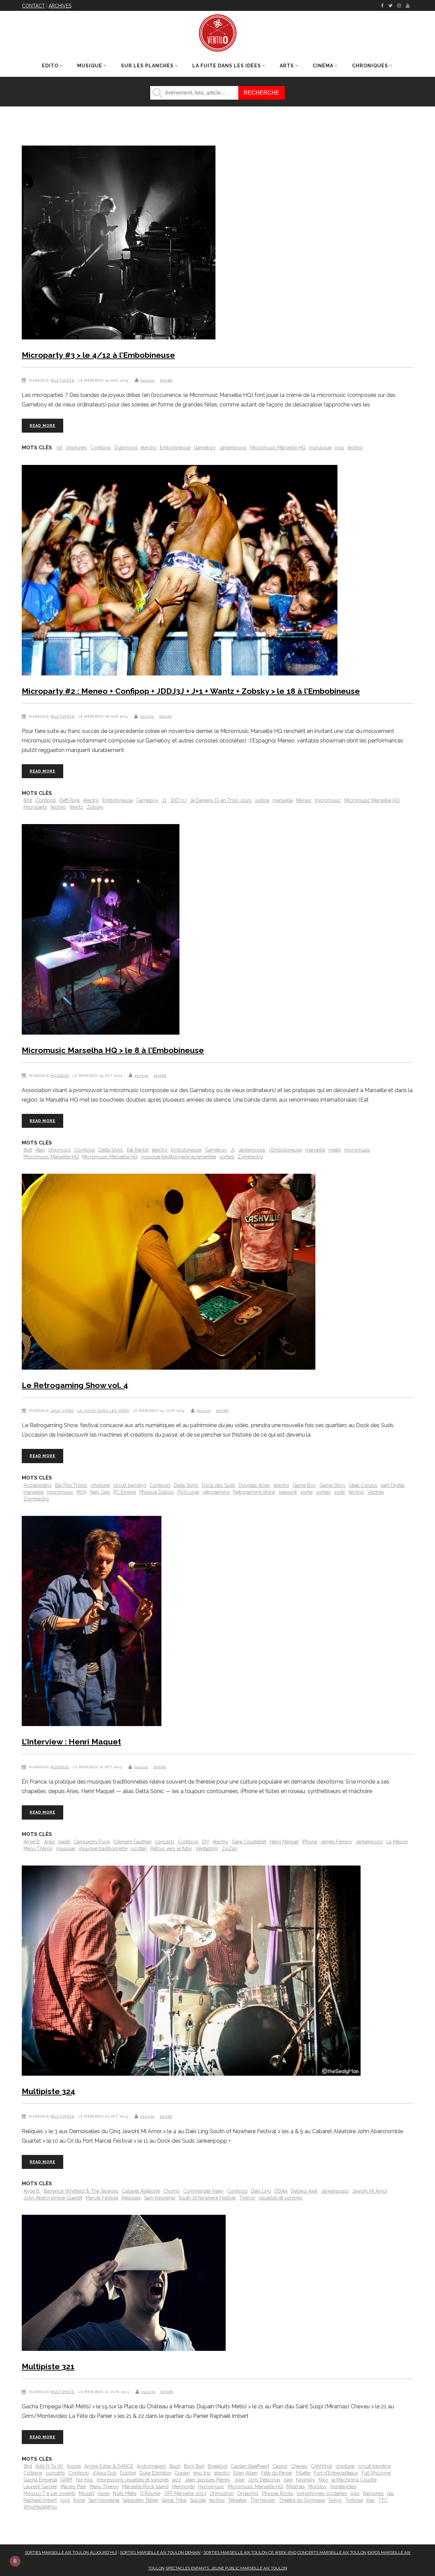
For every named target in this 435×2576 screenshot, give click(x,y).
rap (391, 2493)
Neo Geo (100, 1492)
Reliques (131, 2198)
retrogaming (216, 1492)
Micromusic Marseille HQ (278, 448)
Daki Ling (261, 2191)
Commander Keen (203, 2191)
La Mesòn (397, 1842)
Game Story (333, 1485)
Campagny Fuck (92, 1842)
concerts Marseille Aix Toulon (332, 2553)
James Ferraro (336, 1842)
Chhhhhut (321, 2466)
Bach (175, 2466)
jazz (177, 2480)
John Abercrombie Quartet (53, 2198)
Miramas (296, 2487)
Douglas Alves (254, 1485)
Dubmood (126, 448)
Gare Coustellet (249, 1842)
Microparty (35, 807)
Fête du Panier (277, 2473)
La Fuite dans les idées (103, 1411)
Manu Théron (38, 1849)
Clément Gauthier (132, 1842)
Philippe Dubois (157, 1492)
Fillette (303, 2473)
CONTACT (33, 6)
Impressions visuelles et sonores (133, 2480)
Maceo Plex (73, 2487)
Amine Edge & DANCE (109, 2466)
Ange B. (32, 1842)
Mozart (86, 2493)
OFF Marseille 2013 (185, 2493)
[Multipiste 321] (124, 2284)
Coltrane (33, 2473)
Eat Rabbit (138, 1150)
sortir (340, 1492)
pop (340, 448)
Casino (280, 2466)
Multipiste (63, 380)
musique (66, 1849)
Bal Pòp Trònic (71, 1485)
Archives (60, 6)
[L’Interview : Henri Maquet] (92, 1622)
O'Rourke (150, 2493)
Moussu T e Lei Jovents (49, 2493)
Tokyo (335, 2500)
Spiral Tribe (174, 2500)
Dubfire (128, 2473)
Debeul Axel (304, 2191)
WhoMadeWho (40, 2507)
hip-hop (85, 2480)
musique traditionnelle (103, 1849)
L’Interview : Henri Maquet (71, 1742)
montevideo (343, 2487)
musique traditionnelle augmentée (179, 1157)
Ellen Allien (245, 2473)
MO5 (82, 1492)
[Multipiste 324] (191, 1972)
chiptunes (76, 448)
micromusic (328, 800)
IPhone (310, 1842)
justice (262, 800)
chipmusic (60, 1150)
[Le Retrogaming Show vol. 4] (169, 1273)
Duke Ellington (155, 2473)
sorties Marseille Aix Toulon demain (160, 2553)
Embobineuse (175, 448)
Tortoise (354, 2500)
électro (149, 448)
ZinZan (229, 1849)
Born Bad (194, 2466)
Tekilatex (237, 2500)
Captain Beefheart (250, 2466)
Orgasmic (248, 2493)
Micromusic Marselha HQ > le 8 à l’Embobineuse (113, 1050)
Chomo (171, 2191)
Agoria (74, 2466)
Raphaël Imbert (40, 2500)
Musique (60, 1076)
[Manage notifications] (15, 2561)
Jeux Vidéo (62, 1411)
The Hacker (263, 2500)
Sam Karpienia (160, 2198)
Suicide (198, 2500)
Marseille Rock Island (145, 2487)
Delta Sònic (111, 1150)
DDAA (281, 2191)
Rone (79, 2500)
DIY (206, 1842)
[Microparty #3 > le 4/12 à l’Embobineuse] (119, 244)
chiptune (100, 1485)
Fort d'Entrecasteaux (336, 2473)
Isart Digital (393, 1485)
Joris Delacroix (264, 2480)
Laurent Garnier (40, 2487)
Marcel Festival (102, 2198)
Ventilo (147, 380)
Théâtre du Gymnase (302, 2500)
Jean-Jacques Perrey (207, 2480)
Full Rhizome (376, 2473)
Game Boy (304, 1485)
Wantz (76, 807)
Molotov (317, 2487)
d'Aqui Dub (105, 2473)
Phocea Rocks (278, 2493)
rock (65, 2500)
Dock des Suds (219, 1485)
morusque (320, 448)
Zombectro (250, 1157)
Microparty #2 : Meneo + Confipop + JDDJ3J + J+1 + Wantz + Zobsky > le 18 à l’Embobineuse (191, 691)
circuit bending (130, 1485)
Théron (247, 2198)
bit (59, 448)
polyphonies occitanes (322, 2493)
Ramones (373, 2493)
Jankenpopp (233, 448)
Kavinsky (306, 2480)
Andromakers (151, 2466)
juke (288, 2480)
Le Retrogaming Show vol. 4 (75, 1385)
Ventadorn (207, 1849)
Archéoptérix (38, 1485)
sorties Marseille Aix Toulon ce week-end (250, 2553)
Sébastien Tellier (141, 2500)
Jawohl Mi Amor (370, 2191)
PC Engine (125, 1492)
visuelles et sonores (281, 2198)
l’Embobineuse (285, 1150)
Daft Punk (70, 800)
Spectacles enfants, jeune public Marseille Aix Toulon (226, 2568)
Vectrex (376, 1492)
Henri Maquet (284, 1842)
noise (103, 2493)
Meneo (304, 800)
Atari (40, 1150)
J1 (164, 800)
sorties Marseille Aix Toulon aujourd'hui (71, 2553)
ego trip (202, 2473)
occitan (139, 1849)
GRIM (66, 2480)
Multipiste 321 (48, 2366)
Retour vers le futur (171, 1849)
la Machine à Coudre (354, 2480)
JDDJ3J (178, 800)
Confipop (101, 448)
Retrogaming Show (254, 1492)
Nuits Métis (125, 2493)
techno (355, 448)
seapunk (288, 1492)
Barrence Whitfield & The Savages (81, 2191)
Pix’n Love (188, 1492)
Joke (239, 2480)
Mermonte (183, 2487)
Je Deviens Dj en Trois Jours (221, 800)
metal (335, 1150)
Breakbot (217, 2466)
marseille (283, 800)
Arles (49, 1842)
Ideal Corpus (363, 1485)
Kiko (323, 2480)
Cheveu (299, 2466)
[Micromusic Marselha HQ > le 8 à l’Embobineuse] (101, 931)
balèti (64, 1842)
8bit (28, 800)
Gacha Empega (40, 2480)
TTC (383, 2500)
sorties (227, 1157)
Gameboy (205, 448)
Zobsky (95, 807)
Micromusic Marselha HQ (110, 1157)
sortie (307, 1492)
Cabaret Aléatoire (141, 2191)
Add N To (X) (49, 2466)
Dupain (182, 2473)
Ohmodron (222, 2493)
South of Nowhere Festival (207, 2198)
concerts (165, 1842)
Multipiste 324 (48, 2091)
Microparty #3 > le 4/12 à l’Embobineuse (98, 355)
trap (371, 2500)
